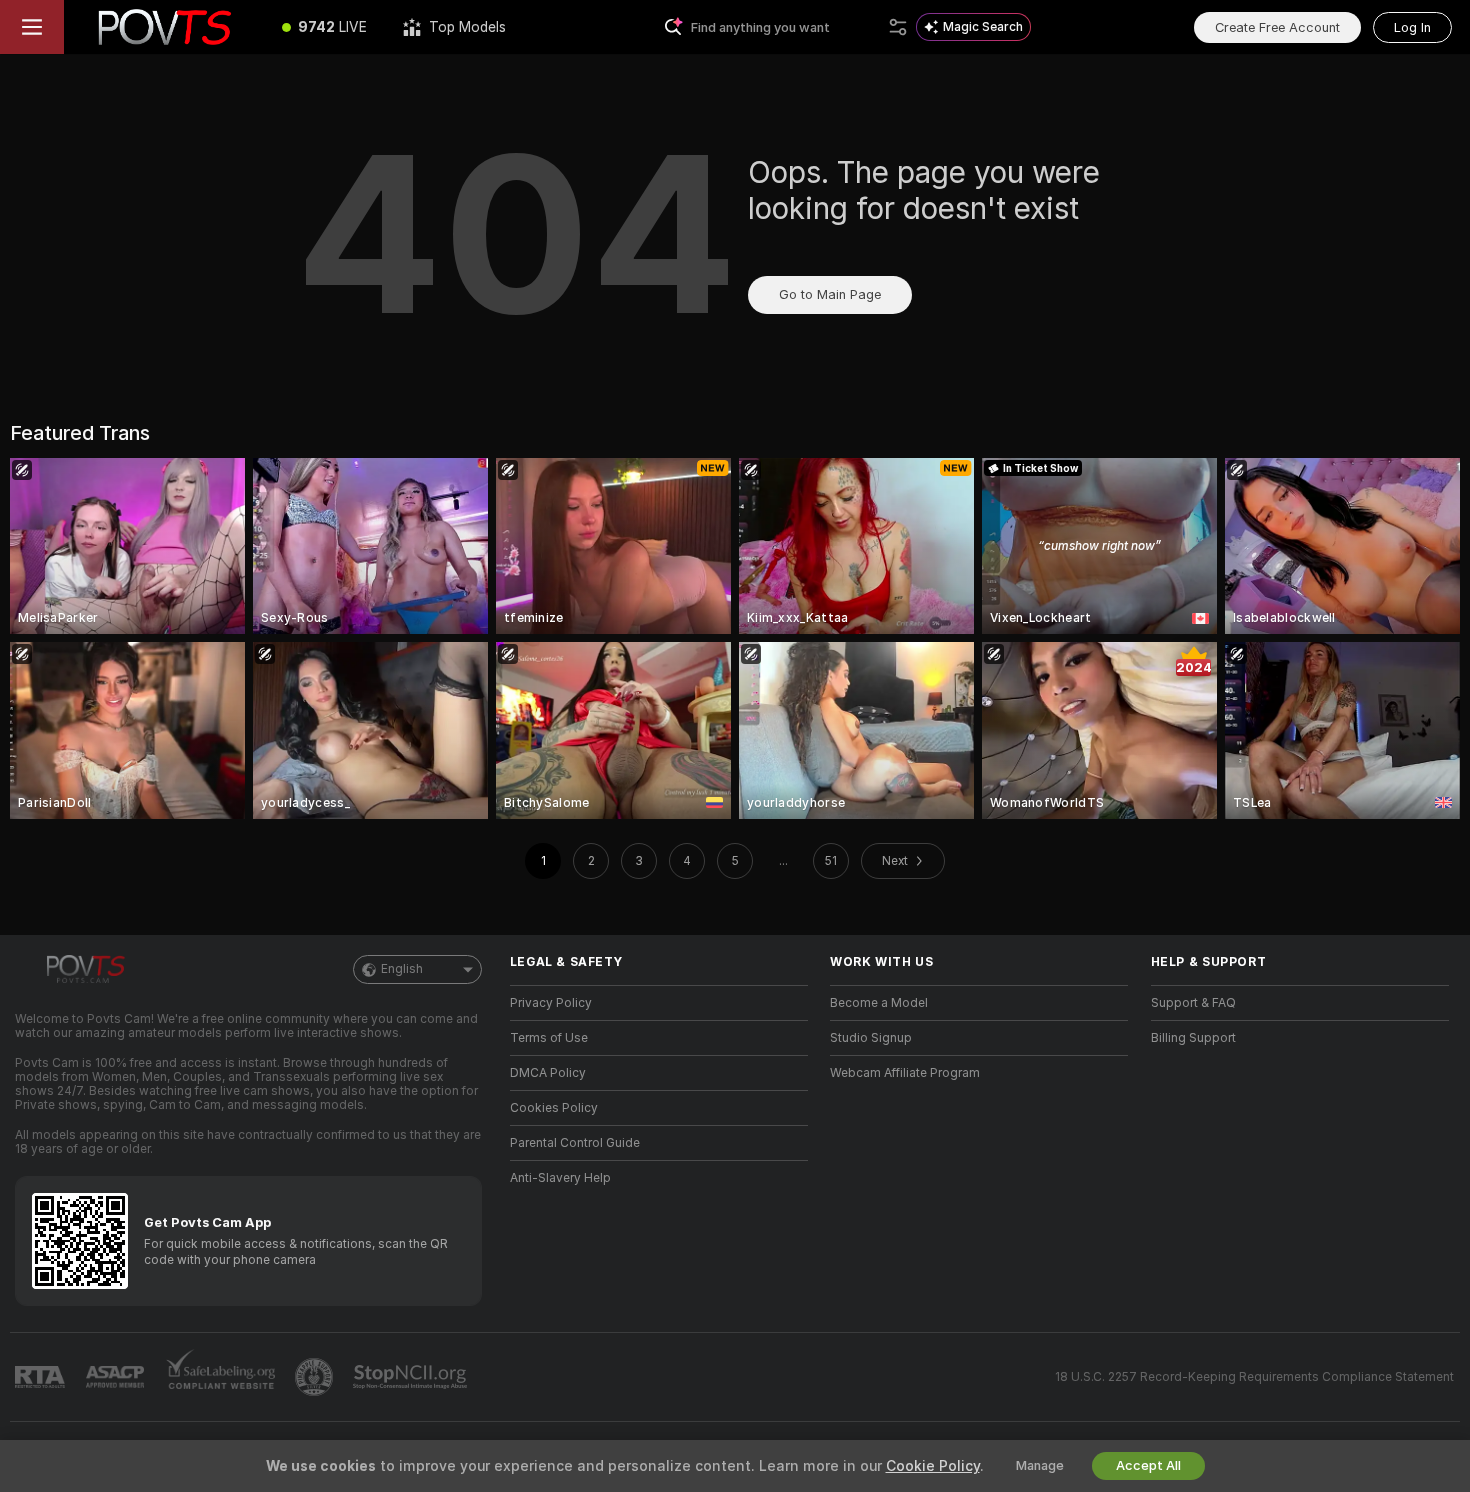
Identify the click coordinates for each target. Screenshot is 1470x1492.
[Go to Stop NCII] (412, 1377)
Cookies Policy (554, 1108)
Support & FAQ (1193, 1003)
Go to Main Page (830, 294)
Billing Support (1193, 1038)
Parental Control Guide (575, 1143)
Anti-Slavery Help (560, 1178)
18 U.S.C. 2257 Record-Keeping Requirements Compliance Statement (1254, 1377)
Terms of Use (549, 1038)
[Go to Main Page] (164, 27)
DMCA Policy (548, 1073)
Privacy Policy (551, 1003)
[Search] (898, 27)
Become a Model (879, 1003)
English (402, 969)
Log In (1412, 27)
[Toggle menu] (32, 27)
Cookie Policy (933, 1466)
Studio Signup (871, 1038)
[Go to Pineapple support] (316, 1377)
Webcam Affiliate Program (905, 1073)
